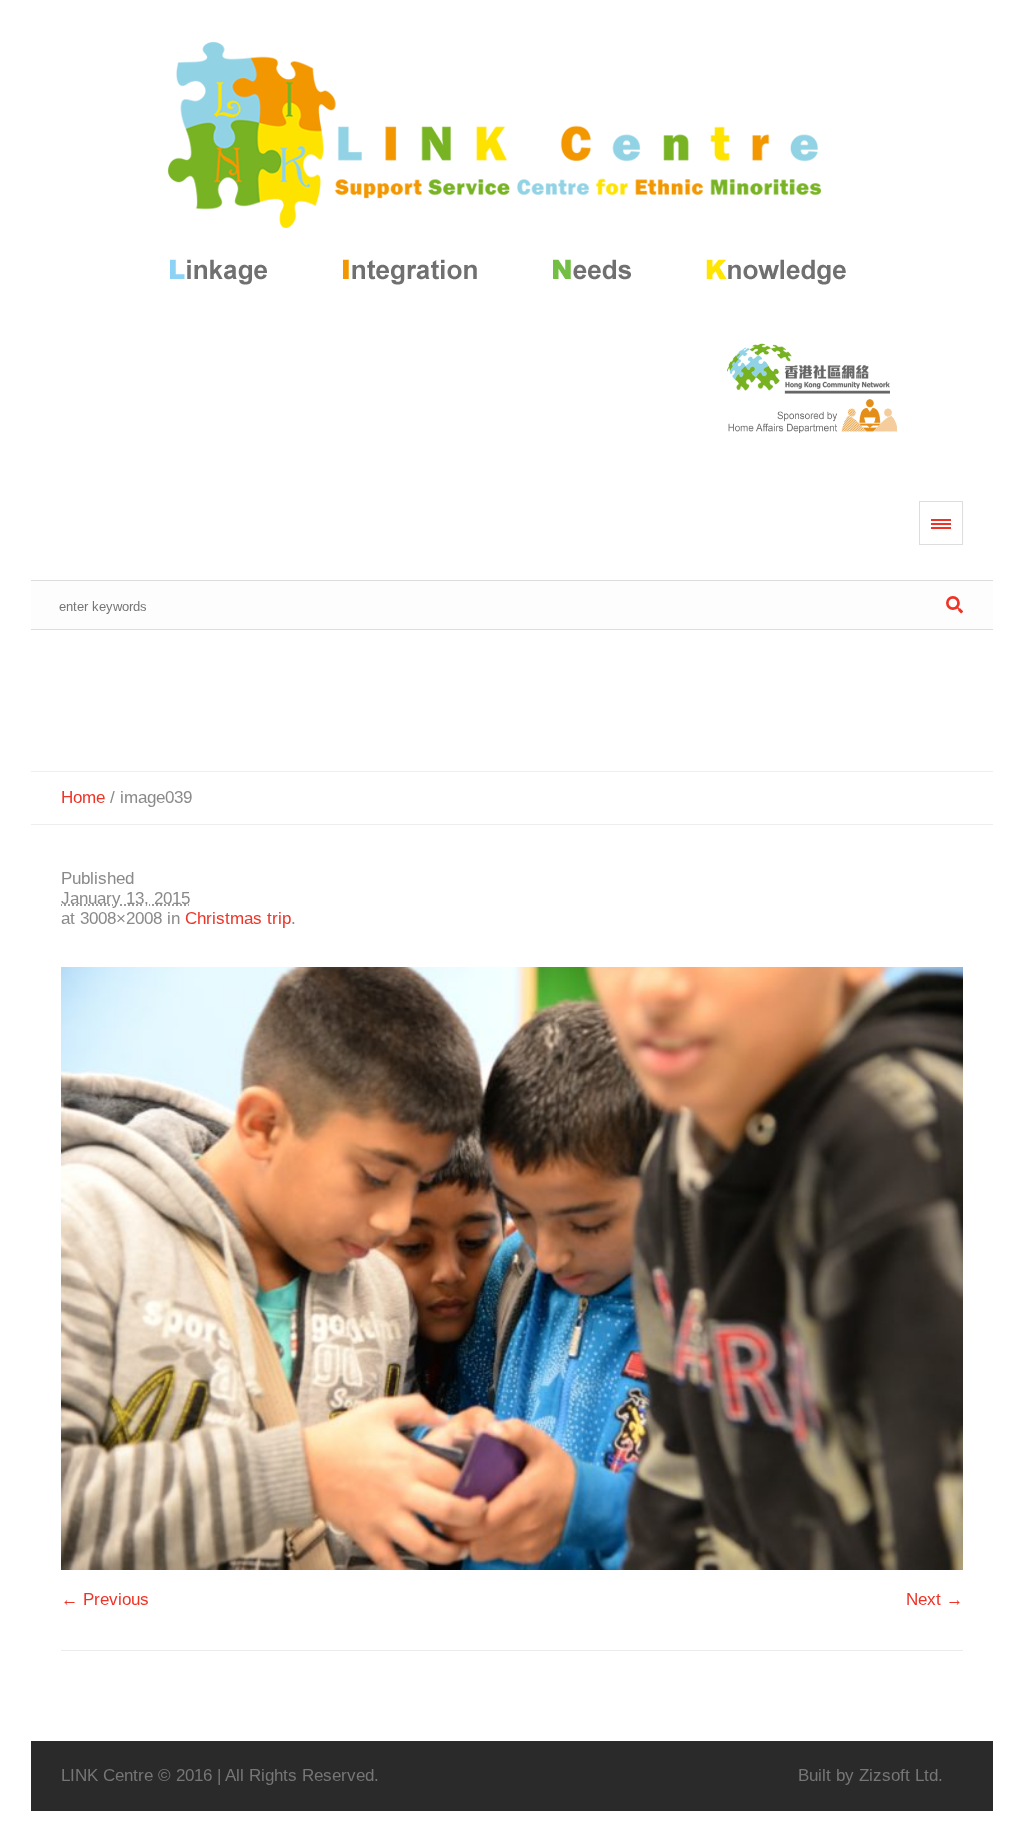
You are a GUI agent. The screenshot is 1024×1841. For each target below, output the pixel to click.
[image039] (512, 1268)
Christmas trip (238, 918)
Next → (934, 1599)
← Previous (105, 1599)
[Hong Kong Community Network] (512, 167)
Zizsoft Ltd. (901, 1775)
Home (83, 797)
